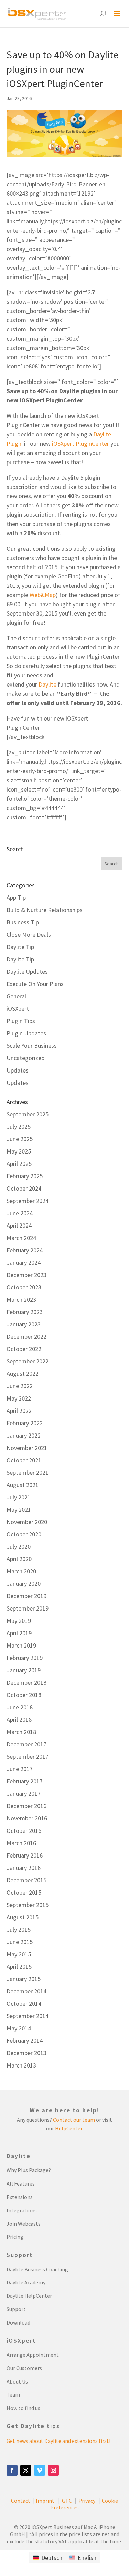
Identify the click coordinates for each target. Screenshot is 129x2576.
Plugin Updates (26, 1033)
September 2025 (28, 1114)
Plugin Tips (21, 1021)
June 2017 (20, 1769)
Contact (21, 2501)
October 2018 (24, 1695)
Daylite (47, 684)
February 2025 (25, 1176)
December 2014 (26, 1991)
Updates (18, 1070)
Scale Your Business (32, 1046)
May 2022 (19, 1398)
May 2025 (19, 1151)
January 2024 (24, 1262)
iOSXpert (18, 1009)
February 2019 (25, 1658)
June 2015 (20, 1942)
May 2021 (19, 1509)
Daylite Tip (20, 947)
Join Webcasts (24, 2224)
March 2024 (21, 1238)
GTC (67, 2501)
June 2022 (20, 1386)
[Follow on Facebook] (12, 2470)
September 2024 (28, 1201)
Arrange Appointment (33, 2355)
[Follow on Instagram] (53, 2470)
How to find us (23, 2408)
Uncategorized (26, 1058)
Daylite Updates (27, 971)
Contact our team (74, 2120)
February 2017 (25, 1781)
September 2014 (28, 2016)
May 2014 (19, 2028)
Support (16, 2309)
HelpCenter (69, 2128)
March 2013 (21, 2065)
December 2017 (26, 1744)
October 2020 (24, 1534)
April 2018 (19, 1719)
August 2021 (23, 1485)
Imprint (45, 2501)
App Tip (16, 897)
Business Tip (23, 922)
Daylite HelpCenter (29, 2296)
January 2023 (24, 1324)
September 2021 (28, 1472)
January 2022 (24, 1435)
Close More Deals (29, 934)
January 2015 (24, 1979)
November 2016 (27, 1818)
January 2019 (24, 1670)
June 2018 (20, 1707)
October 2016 (24, 1831)
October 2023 (24, 1287)
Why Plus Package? (29, 2170)
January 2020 (24, 1584)
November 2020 (27, 1522)
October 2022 (24, 1349)
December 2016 (26, 1806)
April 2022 (19, 1411)
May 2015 (19, 1954)
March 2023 (21, 1299)
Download (18, 2322)
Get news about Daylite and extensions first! (58, 2441)
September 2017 (28, 1757)
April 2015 (19, 1966)
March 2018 (21, 1732)
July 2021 (19, 1497)
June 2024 (20, 1213)
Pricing (15, 2237)
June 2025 (20, 1139)
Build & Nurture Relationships (45, 910)
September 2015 (28, 1905)
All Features (21, 2183)
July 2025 (19, 1127)
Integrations (22, 2210)
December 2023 (26, 1275)
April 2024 (19, 1225)
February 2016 (25, 1855)
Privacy (87, 2501)
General (16, 996)
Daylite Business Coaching (37, 2269)
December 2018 (26, 1682)
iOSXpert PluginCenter (80, 443)
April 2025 (19, 1164)
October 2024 (24, 1188)
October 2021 (24, 1460)
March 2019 (21, 1645)
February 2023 (25, 1312)
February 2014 (25, 2041)
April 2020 (19, 1559)
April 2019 (19, 1633)
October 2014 (24, 2004)
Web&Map (43, 595)
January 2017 (24, 1794)
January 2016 (24, 1868)
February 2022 (25, 1423)
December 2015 (26, 1880)
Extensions (20, 2197)
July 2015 (19, 1929)
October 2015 (24, 1892)
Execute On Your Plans (35, 984)
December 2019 (26, 1596)
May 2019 (19, 1621)
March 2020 (21, 1571)
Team (13, 2394)
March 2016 (21, 1843)
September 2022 (28, 1361)
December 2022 (26, 1337)
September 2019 (28, 1608)
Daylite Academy (26, 2282)
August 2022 (23, 1374)
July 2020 (19, 1547)
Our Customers (24, 2368)
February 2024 (25, 1250)
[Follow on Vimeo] (40, 2470)
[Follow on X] (26, 2470)
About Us (17, 2381)
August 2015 (23, 1917)
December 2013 (26, 2053)
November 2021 (27, 1448)
